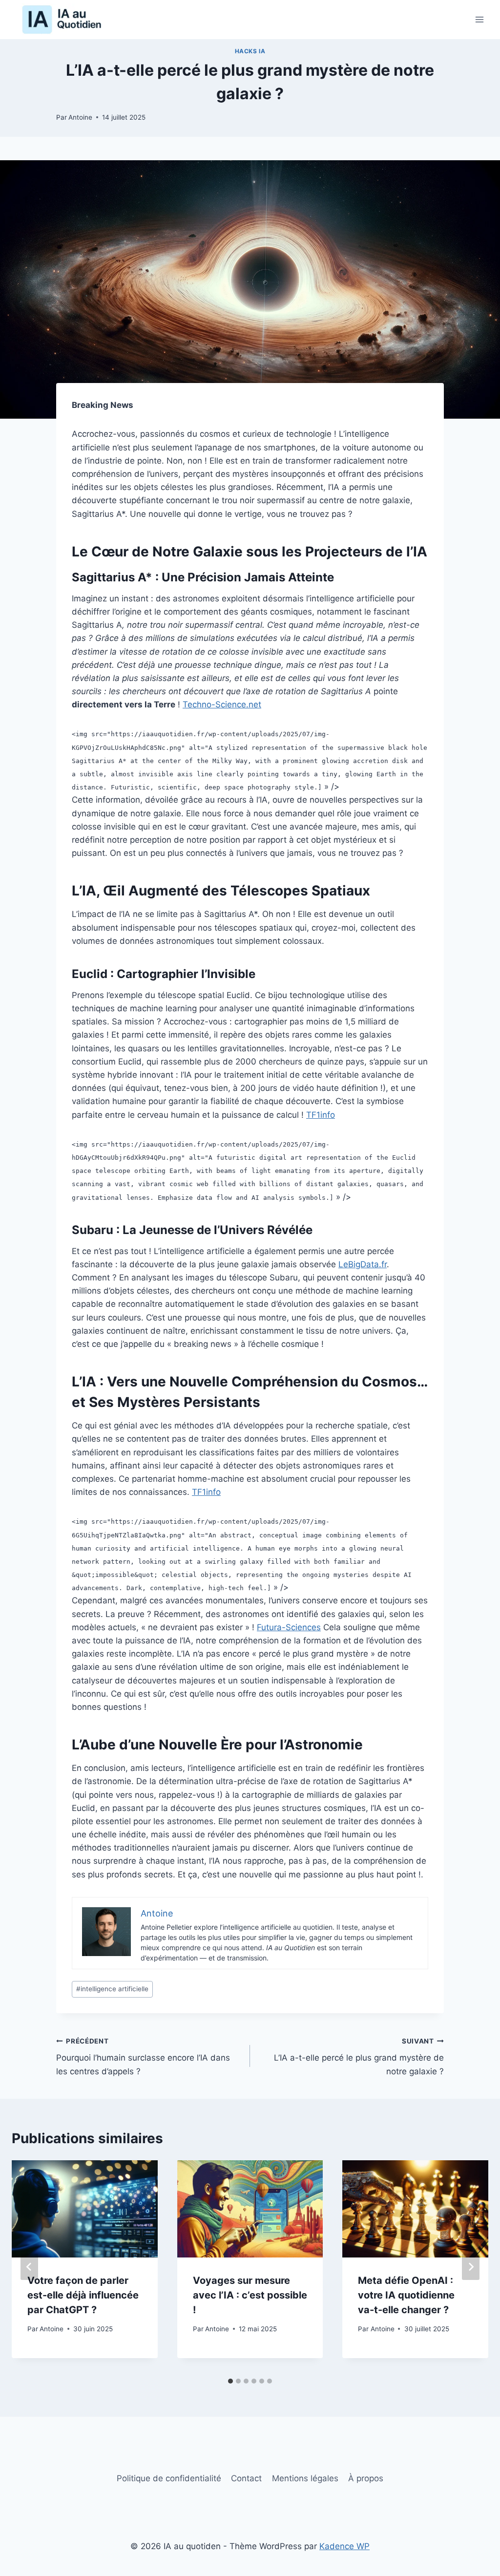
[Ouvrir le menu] (479, 19)
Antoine (80, 117)
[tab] (230, 2381)
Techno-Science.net (222, 704)
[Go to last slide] (29, 2267)
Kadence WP (344, 2546)
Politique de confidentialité (169, 2478)
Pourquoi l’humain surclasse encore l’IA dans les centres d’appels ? (143, 2057)
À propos (366, 2478)
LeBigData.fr (363, 1264)
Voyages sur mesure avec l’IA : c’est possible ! (250, 2295)
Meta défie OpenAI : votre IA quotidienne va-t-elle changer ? (406, 2295)
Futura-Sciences (289, 1627)
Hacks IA (250, 51)
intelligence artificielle (112, 1989)
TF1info (321, 1115)
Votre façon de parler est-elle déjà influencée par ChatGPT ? (83, 2295)
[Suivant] (471, 2267)
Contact (246, 2478)
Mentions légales (305, 2478)
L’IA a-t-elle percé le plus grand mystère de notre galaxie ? (359, 2057)
